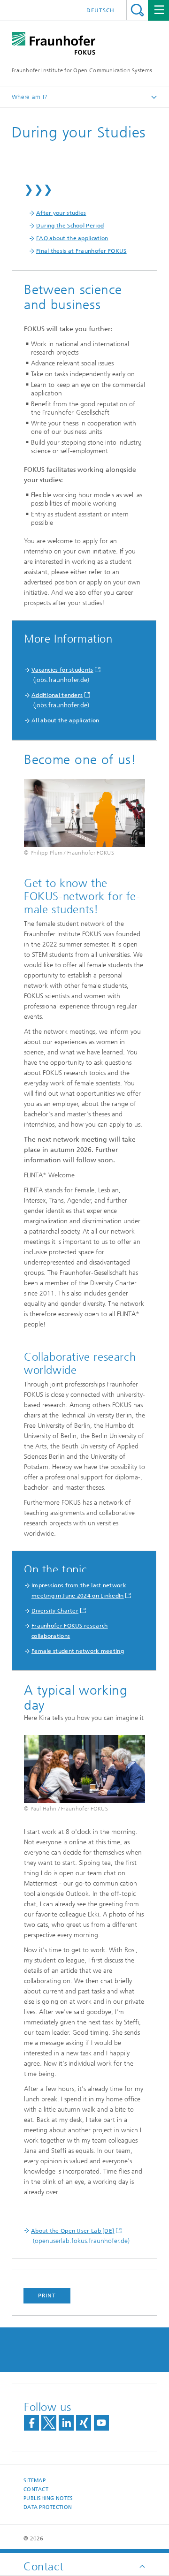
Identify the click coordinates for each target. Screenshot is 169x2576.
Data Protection (48, 2507)
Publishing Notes (48, 2498)
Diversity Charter (55, 1611)
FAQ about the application (72, 238)
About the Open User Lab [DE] (73, 2231)
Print (47, 2296)
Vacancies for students (62, 670)
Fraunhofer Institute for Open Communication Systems (82, 70)
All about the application (65, 720)
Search (137, 10)
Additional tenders (57, 695)
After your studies (61, 213)
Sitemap (35, 2481)
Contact (36, 2489)
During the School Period (70, 226)
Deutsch (100, 10)
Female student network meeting (78, 1651)
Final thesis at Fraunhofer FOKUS (81, 251)
